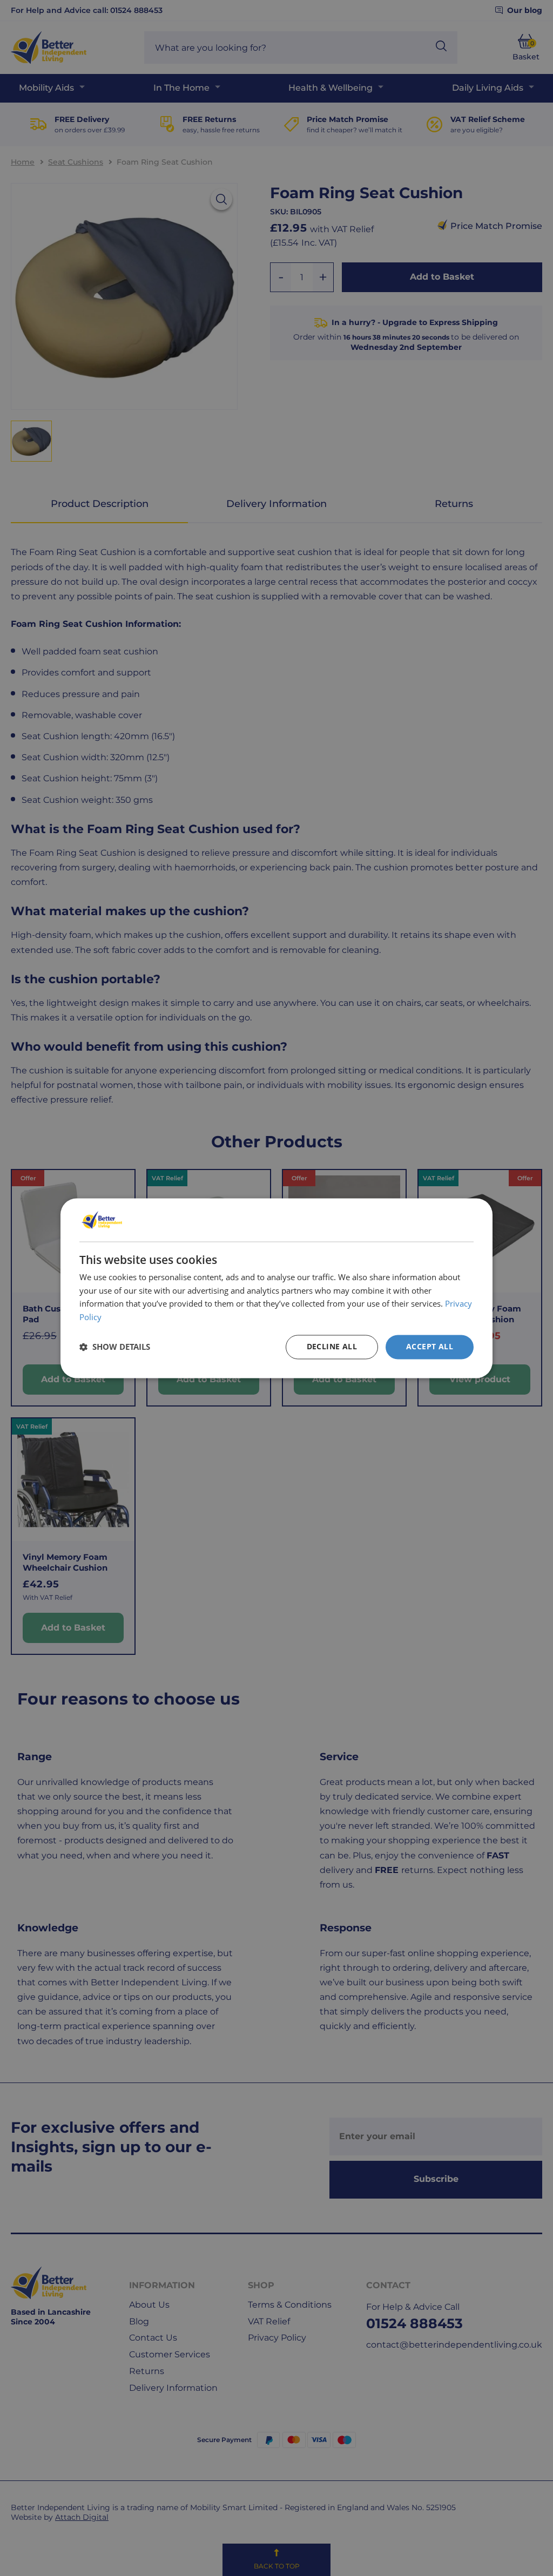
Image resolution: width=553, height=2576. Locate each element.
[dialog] (276, 1288)
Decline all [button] (332, 1346)
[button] (115, 1347)
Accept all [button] (430, 1346)
